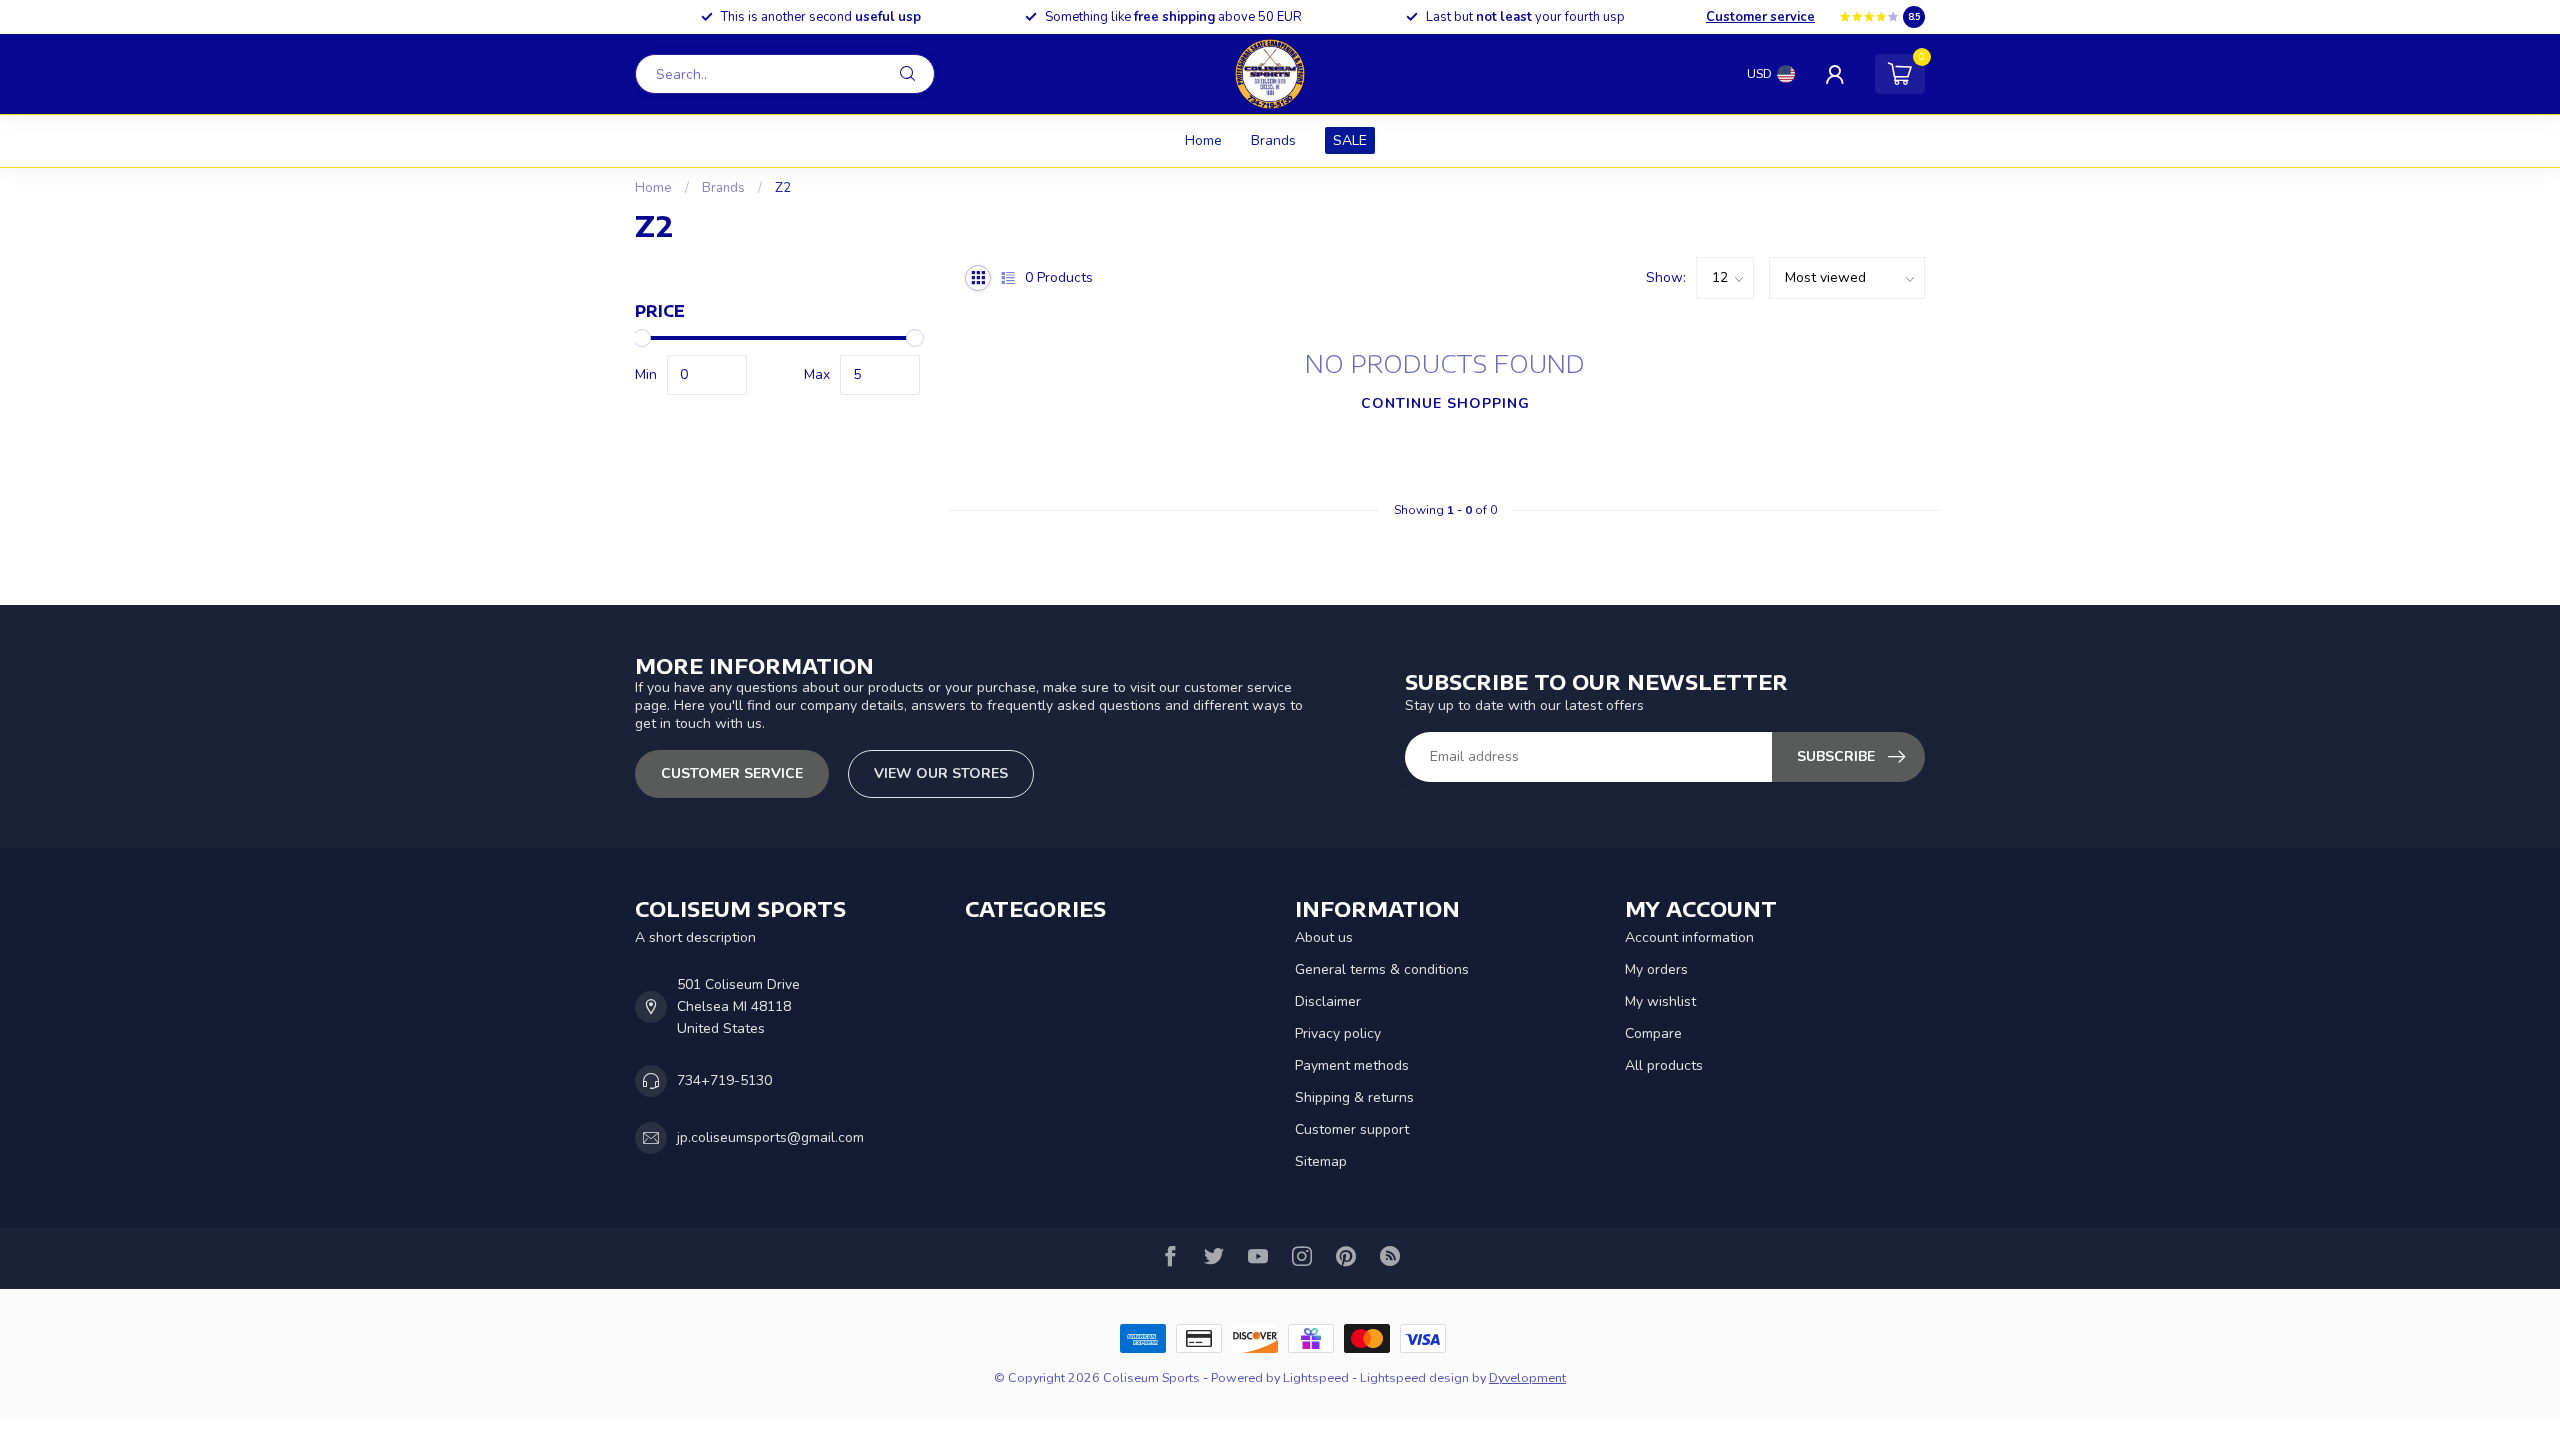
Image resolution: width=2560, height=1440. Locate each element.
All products (1664, 1065)
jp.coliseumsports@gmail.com (770, 1137)
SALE (1350, 140)
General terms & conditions (1382, 969)
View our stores (941, 773)
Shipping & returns (1354, 1097)
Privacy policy (1338, 1033)
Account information (1689, 937)
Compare (1653, 1033)
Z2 (783, 188)
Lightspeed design (1414, 1377)
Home (1203, 140)
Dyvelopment (1527, 1377)
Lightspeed (1316, 1377)
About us (1324, 937)
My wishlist (1660, 1001)
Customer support (1352, 1129)
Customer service (1760, 17)
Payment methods (1352, 1065)
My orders (1656, 969)
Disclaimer (1328, 1001)
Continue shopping (1445, 403)
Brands (1273, 140)
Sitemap (1321, 1161)
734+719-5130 (724, 1080)
